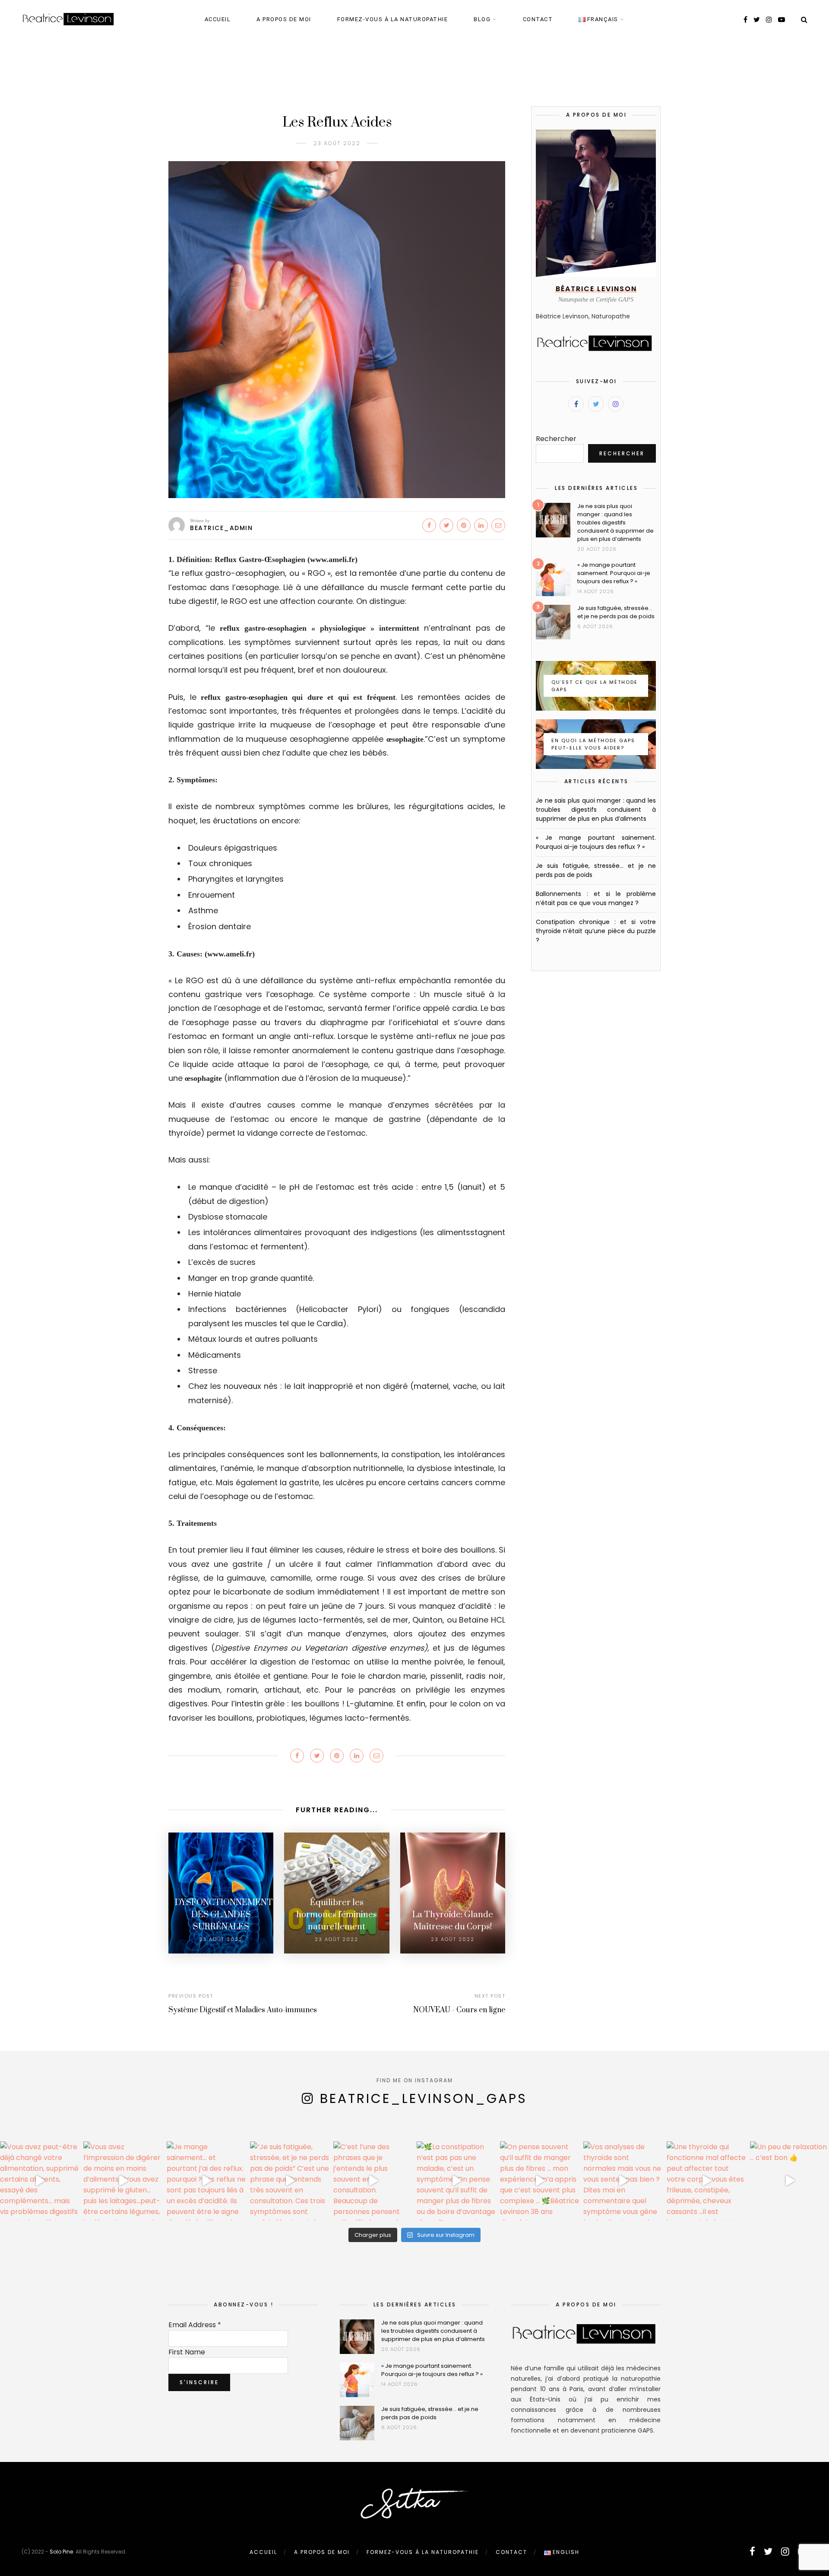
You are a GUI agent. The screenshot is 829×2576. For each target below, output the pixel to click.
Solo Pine (61, 2552)
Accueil (218, 19)
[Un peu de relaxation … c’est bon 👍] (789, 2181)
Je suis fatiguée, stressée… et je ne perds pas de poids (616, 612)
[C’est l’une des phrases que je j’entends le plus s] (373, 2181)
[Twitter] (596, 404)
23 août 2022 (337, 143)
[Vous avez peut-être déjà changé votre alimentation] (40, 2181)
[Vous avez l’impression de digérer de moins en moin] (123, 2181)
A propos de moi (284, 19)
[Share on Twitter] (446, 525)
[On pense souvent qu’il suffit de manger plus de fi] (539, 2181)
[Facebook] (576, 404)
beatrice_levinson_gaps (424, 2098)
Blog (482, 19)
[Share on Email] (498, 525)
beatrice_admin (221, 528)
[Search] (804, 20)
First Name (187, 2352)
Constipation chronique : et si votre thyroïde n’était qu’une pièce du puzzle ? (596, 931)
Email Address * (195, 2325)
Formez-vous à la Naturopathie (393, 19)
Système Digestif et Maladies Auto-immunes (243, 2010)
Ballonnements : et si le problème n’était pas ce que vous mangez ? (596, 898)
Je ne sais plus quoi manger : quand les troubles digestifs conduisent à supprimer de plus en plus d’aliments (615, 523)
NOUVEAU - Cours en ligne (459, 2010)
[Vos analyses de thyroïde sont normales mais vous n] (623, 2181)
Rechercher (556, 439)
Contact (538, 19)
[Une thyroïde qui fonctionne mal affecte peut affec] (706, 2181)
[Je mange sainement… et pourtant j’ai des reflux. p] (206, 2181)
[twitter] (757, 20)
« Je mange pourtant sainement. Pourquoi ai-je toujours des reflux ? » (614, 573)
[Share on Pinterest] (464, 525)
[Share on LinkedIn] (481, 525)
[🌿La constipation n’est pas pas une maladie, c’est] (456, 2181)
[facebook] (745, 20)
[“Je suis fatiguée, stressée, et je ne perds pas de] (290, 2181)
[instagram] (769, 20)
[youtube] (782, 20)
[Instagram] (616, 404)
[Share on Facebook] (429, 525)
